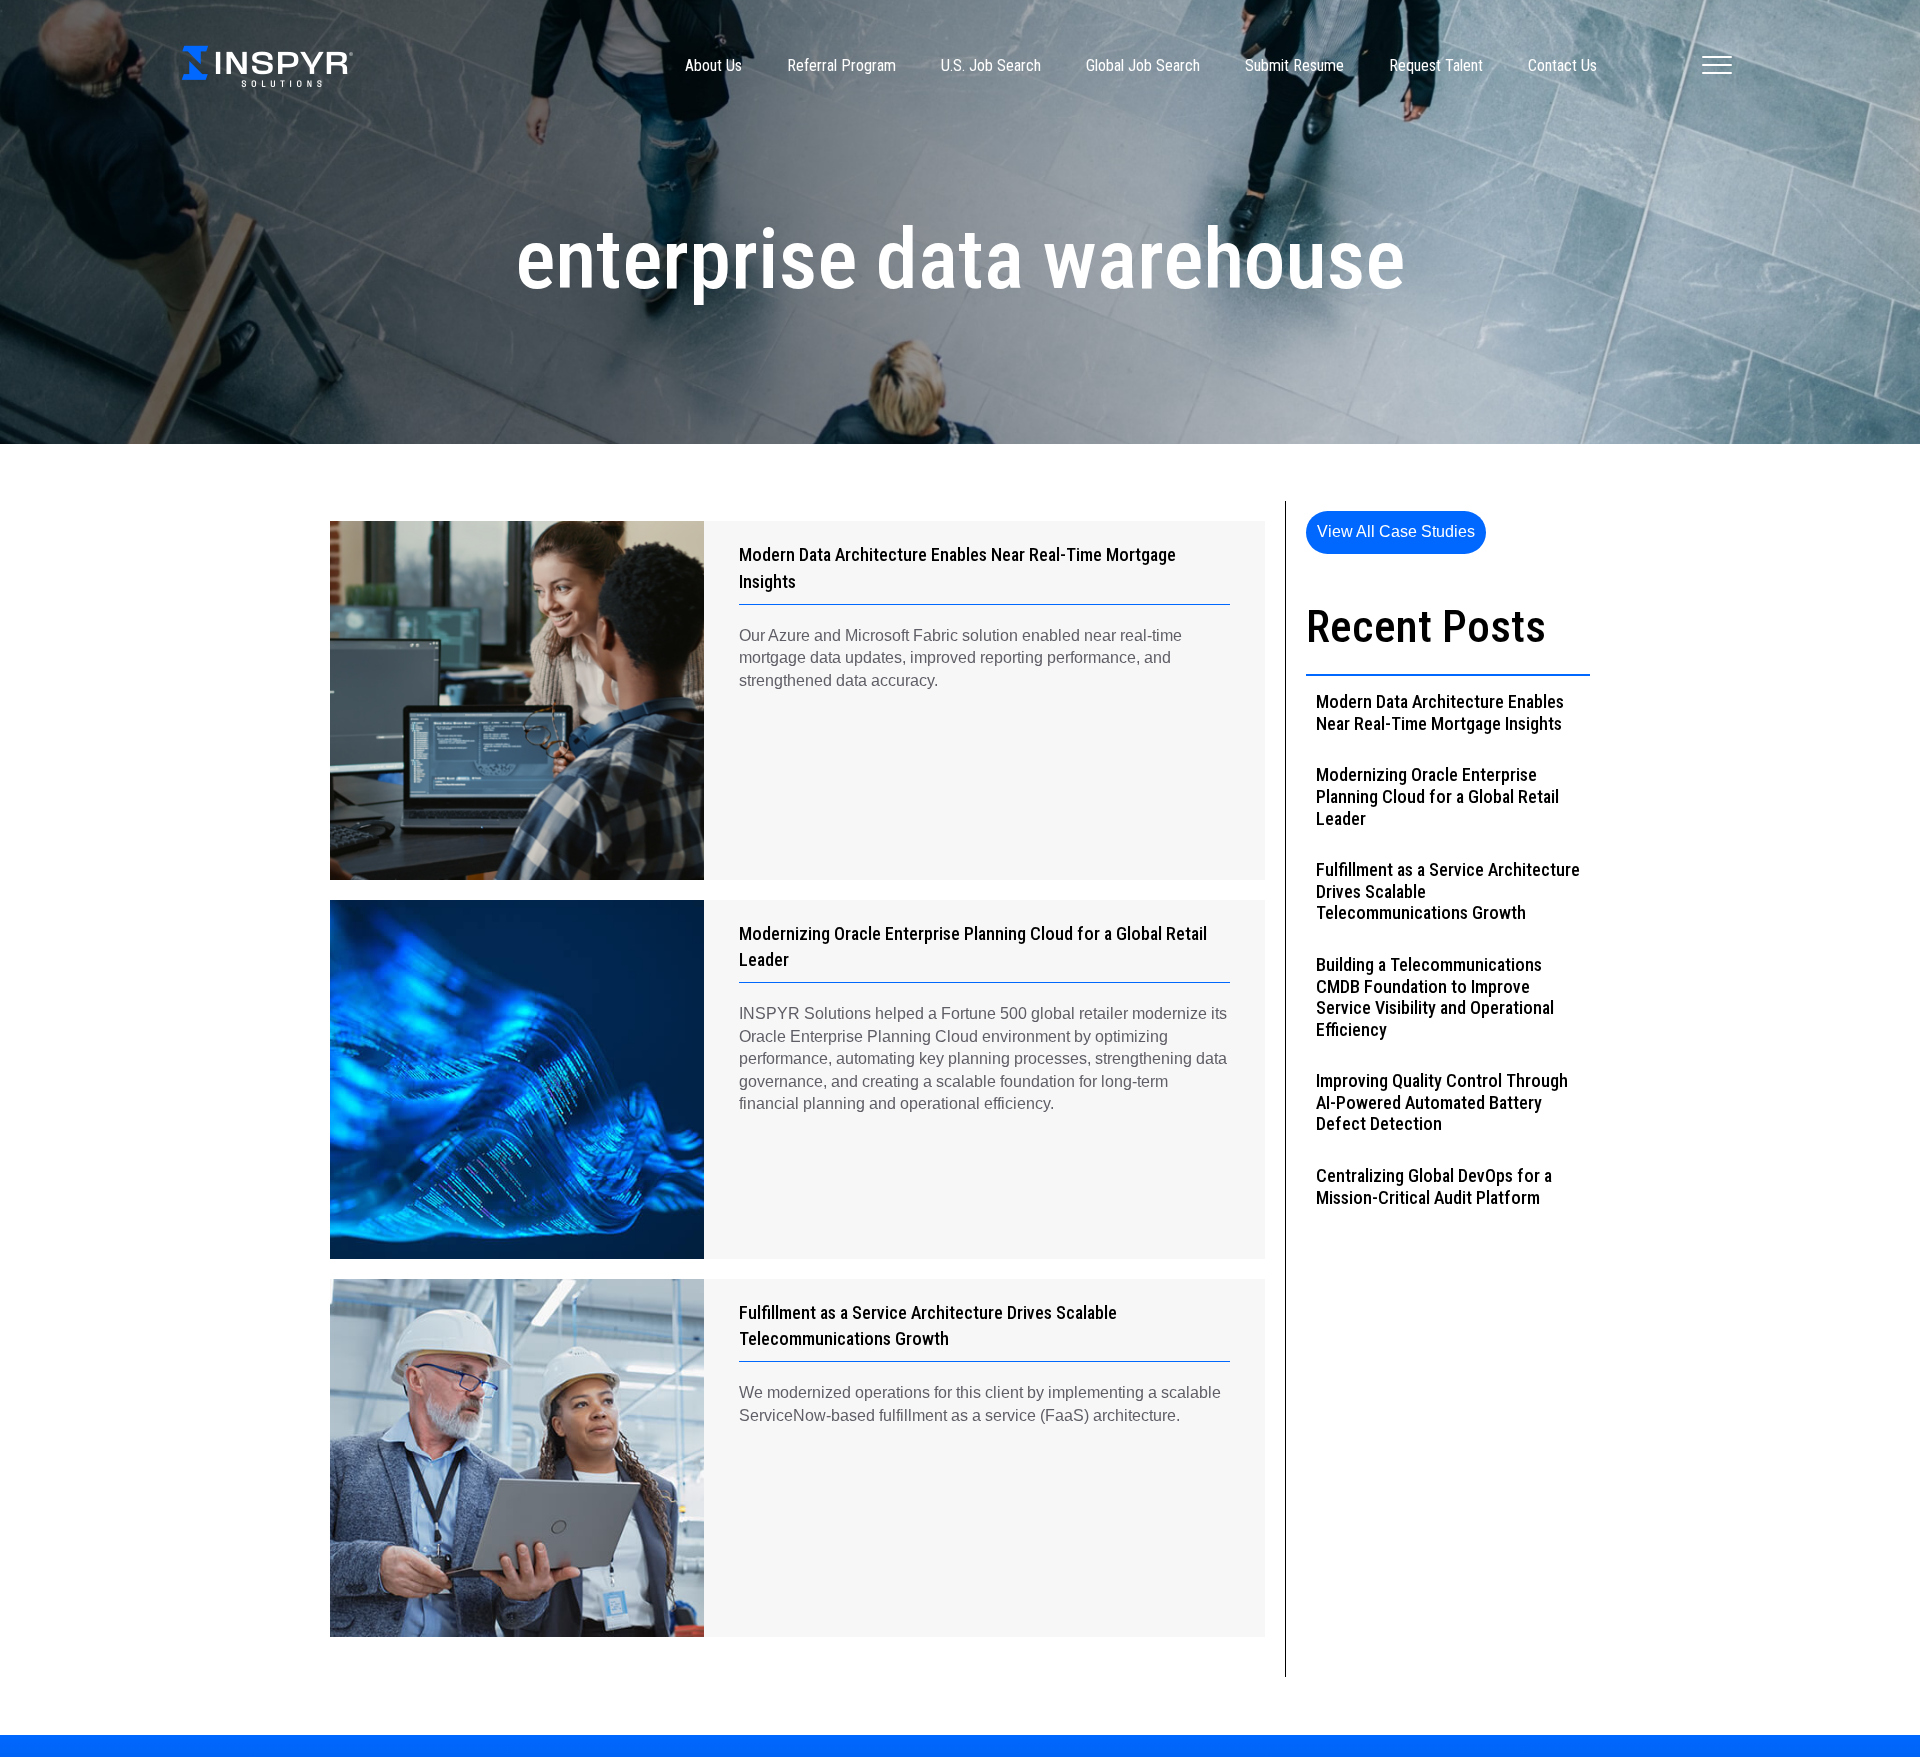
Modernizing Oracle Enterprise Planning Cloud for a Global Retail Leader (1437, 796)
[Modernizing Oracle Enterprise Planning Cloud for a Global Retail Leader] (517, 1079)
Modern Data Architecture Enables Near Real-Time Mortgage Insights (1440, 712)
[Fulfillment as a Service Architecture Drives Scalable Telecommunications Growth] (517, 1458)
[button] (1396, 532)
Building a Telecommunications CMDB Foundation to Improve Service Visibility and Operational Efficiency (1435, 997)
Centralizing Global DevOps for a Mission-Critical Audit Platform (1434, 1186)
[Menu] (1717, 66)
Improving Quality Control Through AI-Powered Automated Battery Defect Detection (1442, 1102)
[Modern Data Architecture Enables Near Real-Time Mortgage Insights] (517, 700)
